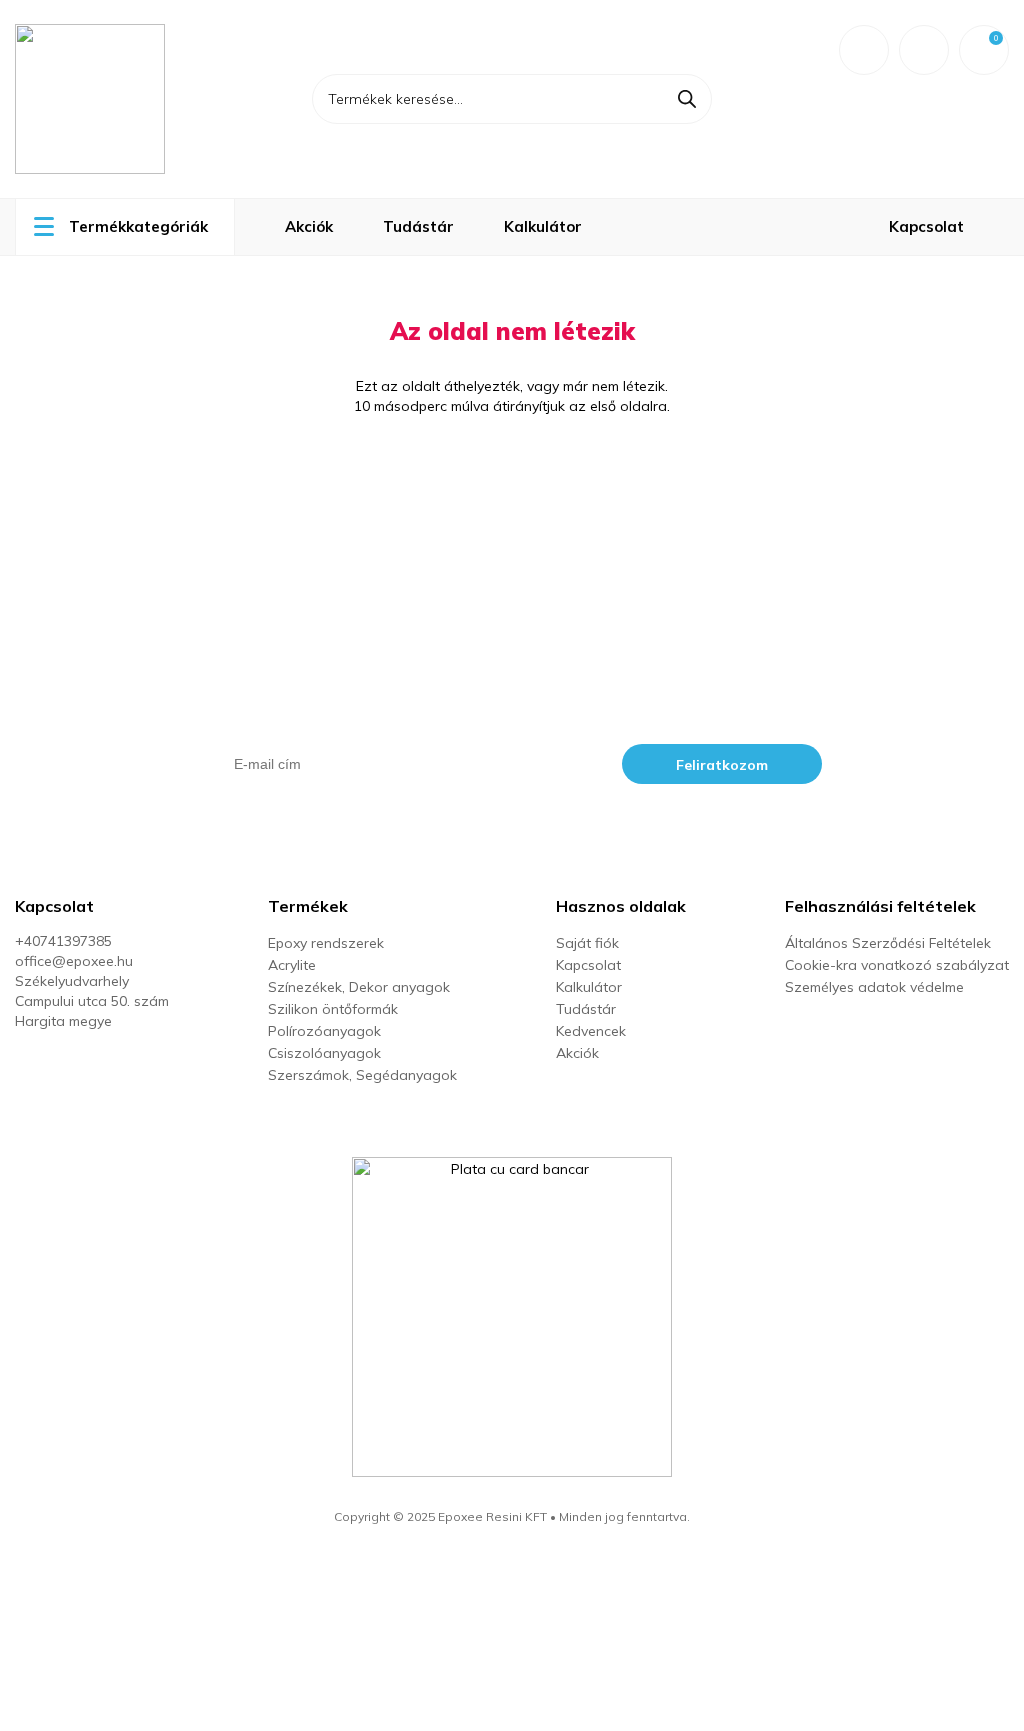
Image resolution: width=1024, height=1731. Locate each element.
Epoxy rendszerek (326, 943)
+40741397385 (63, 941)
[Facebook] (24, 1064)
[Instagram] (63, 1064)
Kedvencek (591, 1031)
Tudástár (418, 226)
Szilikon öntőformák (333, 1009)
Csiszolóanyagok (324, 1053)
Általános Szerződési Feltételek (888, 943)
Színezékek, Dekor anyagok (359, 987)
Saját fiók (587, 943)
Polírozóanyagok (324, 1031)
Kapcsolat (926, 226)
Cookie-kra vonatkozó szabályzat (897, 965)
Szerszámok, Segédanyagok (362, 1075)
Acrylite (292, 965)
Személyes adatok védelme (874, 987)
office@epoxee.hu (74, 961)
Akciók (309, 226)
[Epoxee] (135, 99)
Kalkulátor (543, 226)
